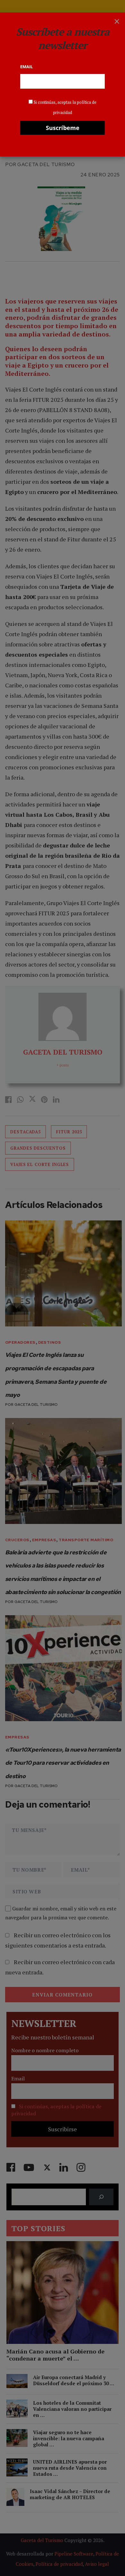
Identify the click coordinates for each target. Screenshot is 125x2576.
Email (26, 67)
